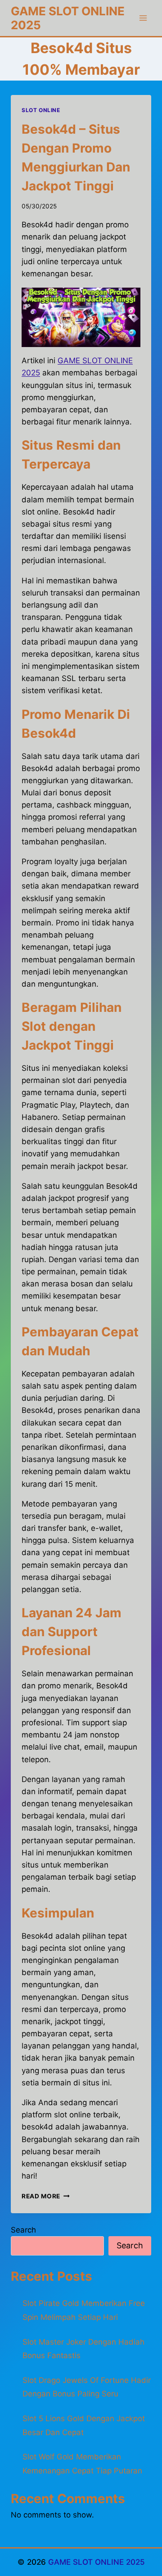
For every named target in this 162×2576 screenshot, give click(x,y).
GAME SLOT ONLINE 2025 (97, 2562)
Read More (46, 2196)
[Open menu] (143, 18)
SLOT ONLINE (41, 110)
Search (23, 2230)
